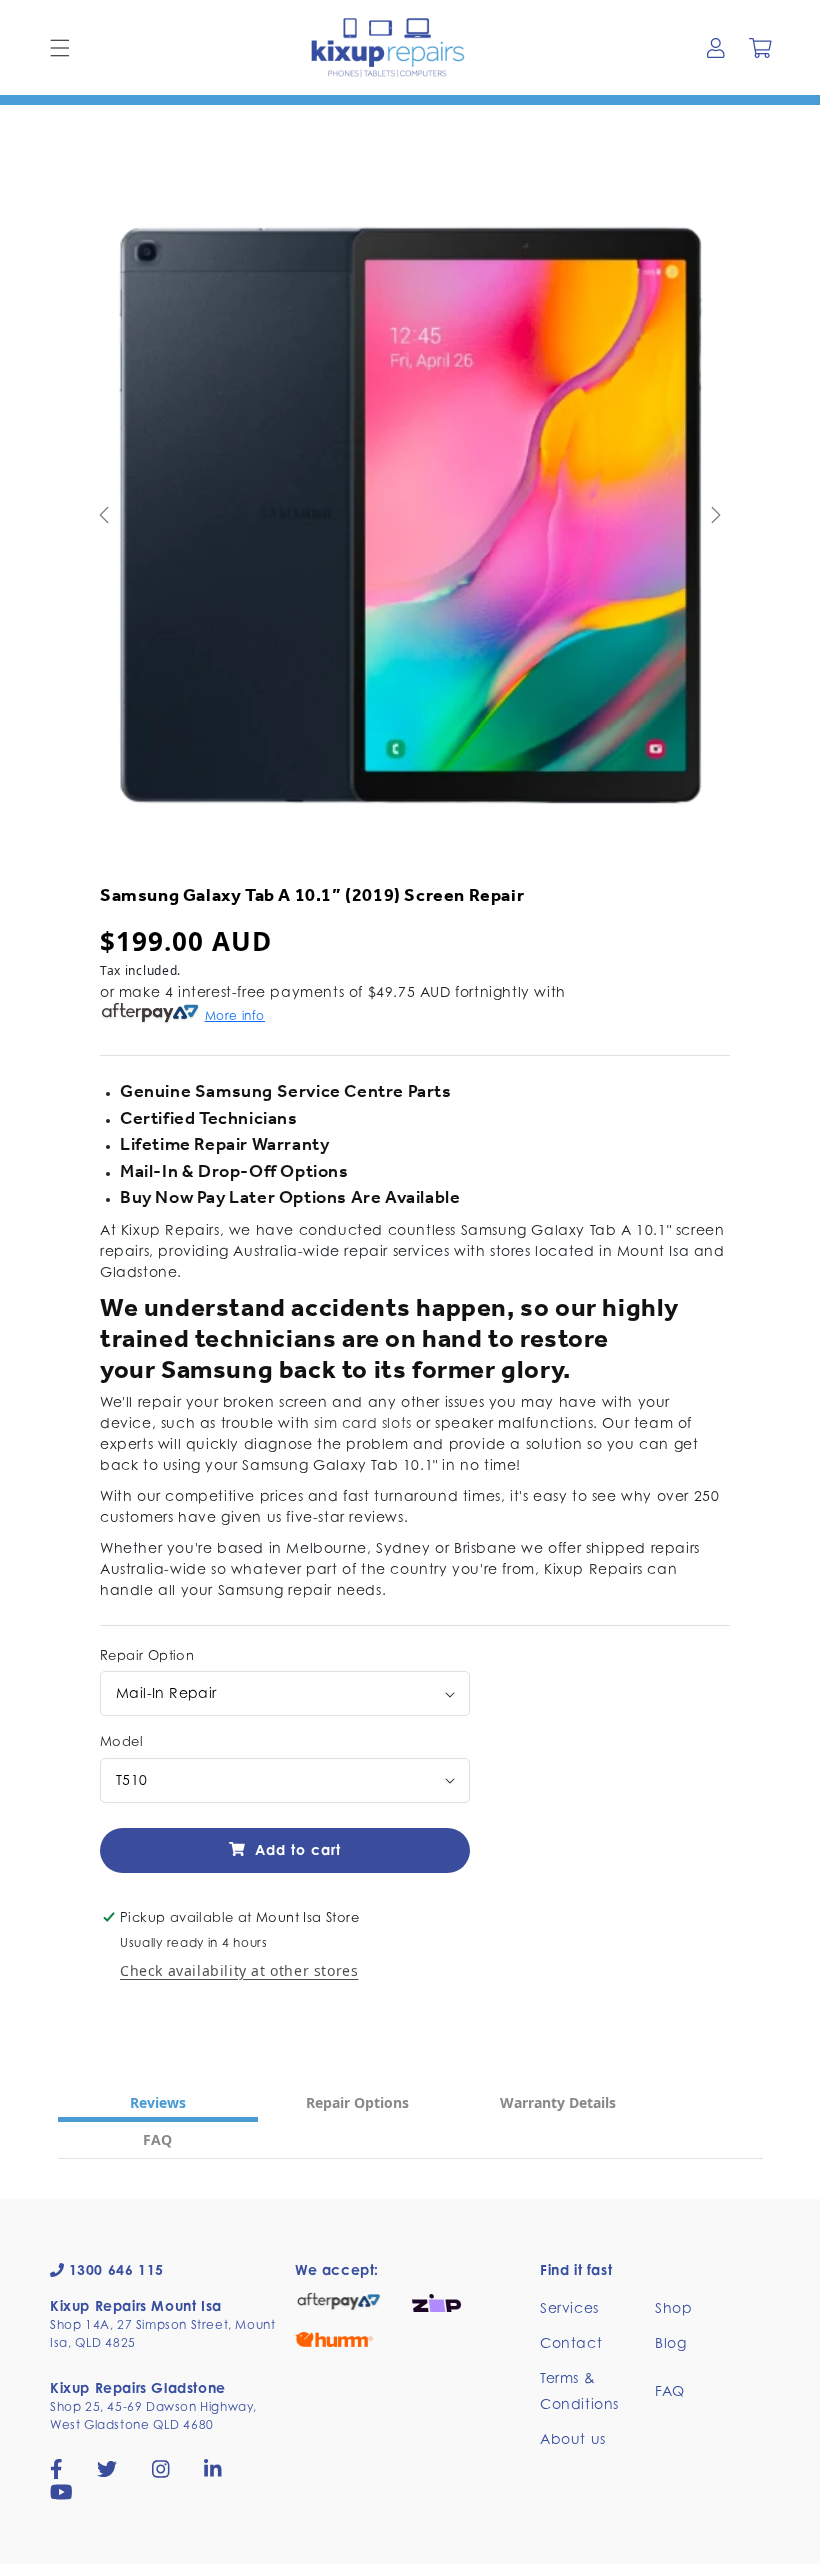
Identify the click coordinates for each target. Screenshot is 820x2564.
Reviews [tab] (158, 2102)
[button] (60, 48)
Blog (670, 2342)
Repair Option (147, 1655)
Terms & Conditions (579, 2390)
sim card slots (362, 1422)
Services (569, 2307)
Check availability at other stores (239, 1970)
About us (573, 2438)
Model (121, 1741)
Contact (571, 2342)
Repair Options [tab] (357, 2102)
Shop (673, 2307)
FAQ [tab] (157, 2139)
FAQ (670, 2390)
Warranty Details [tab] (558, 2102)
